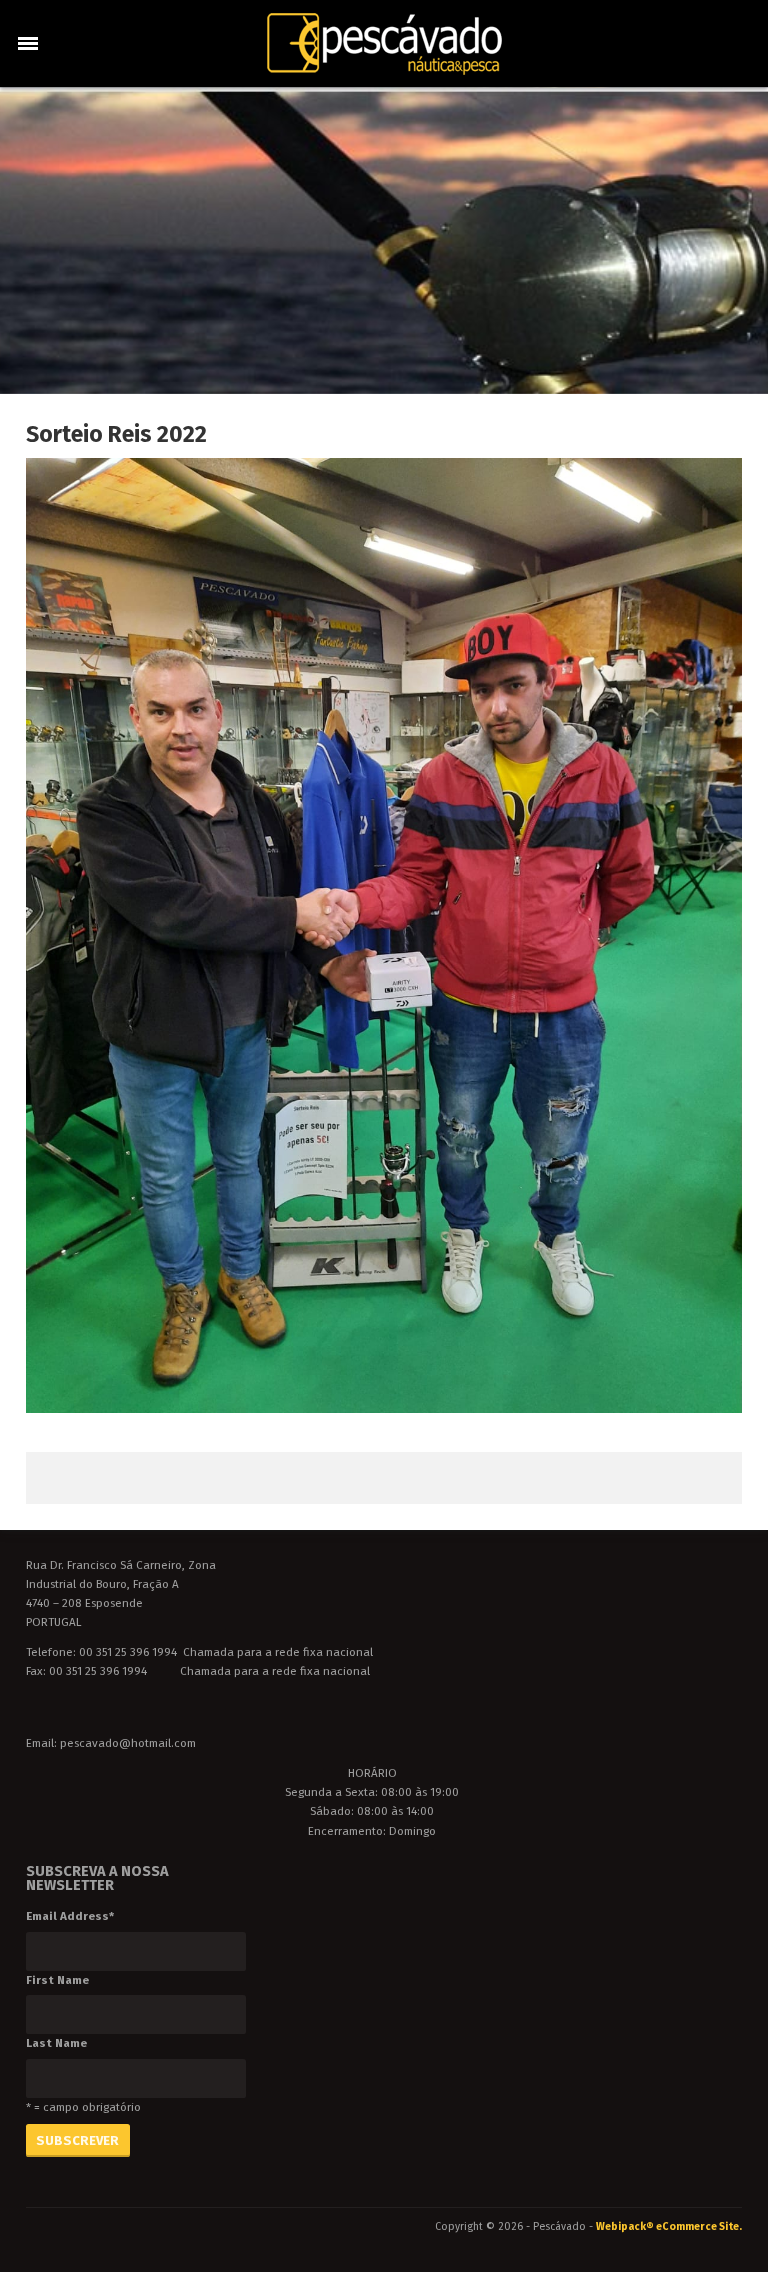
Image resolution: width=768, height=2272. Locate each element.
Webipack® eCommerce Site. (669, 2226)
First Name (57, 1980)
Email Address (70, 1916)
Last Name (56, 2043)
